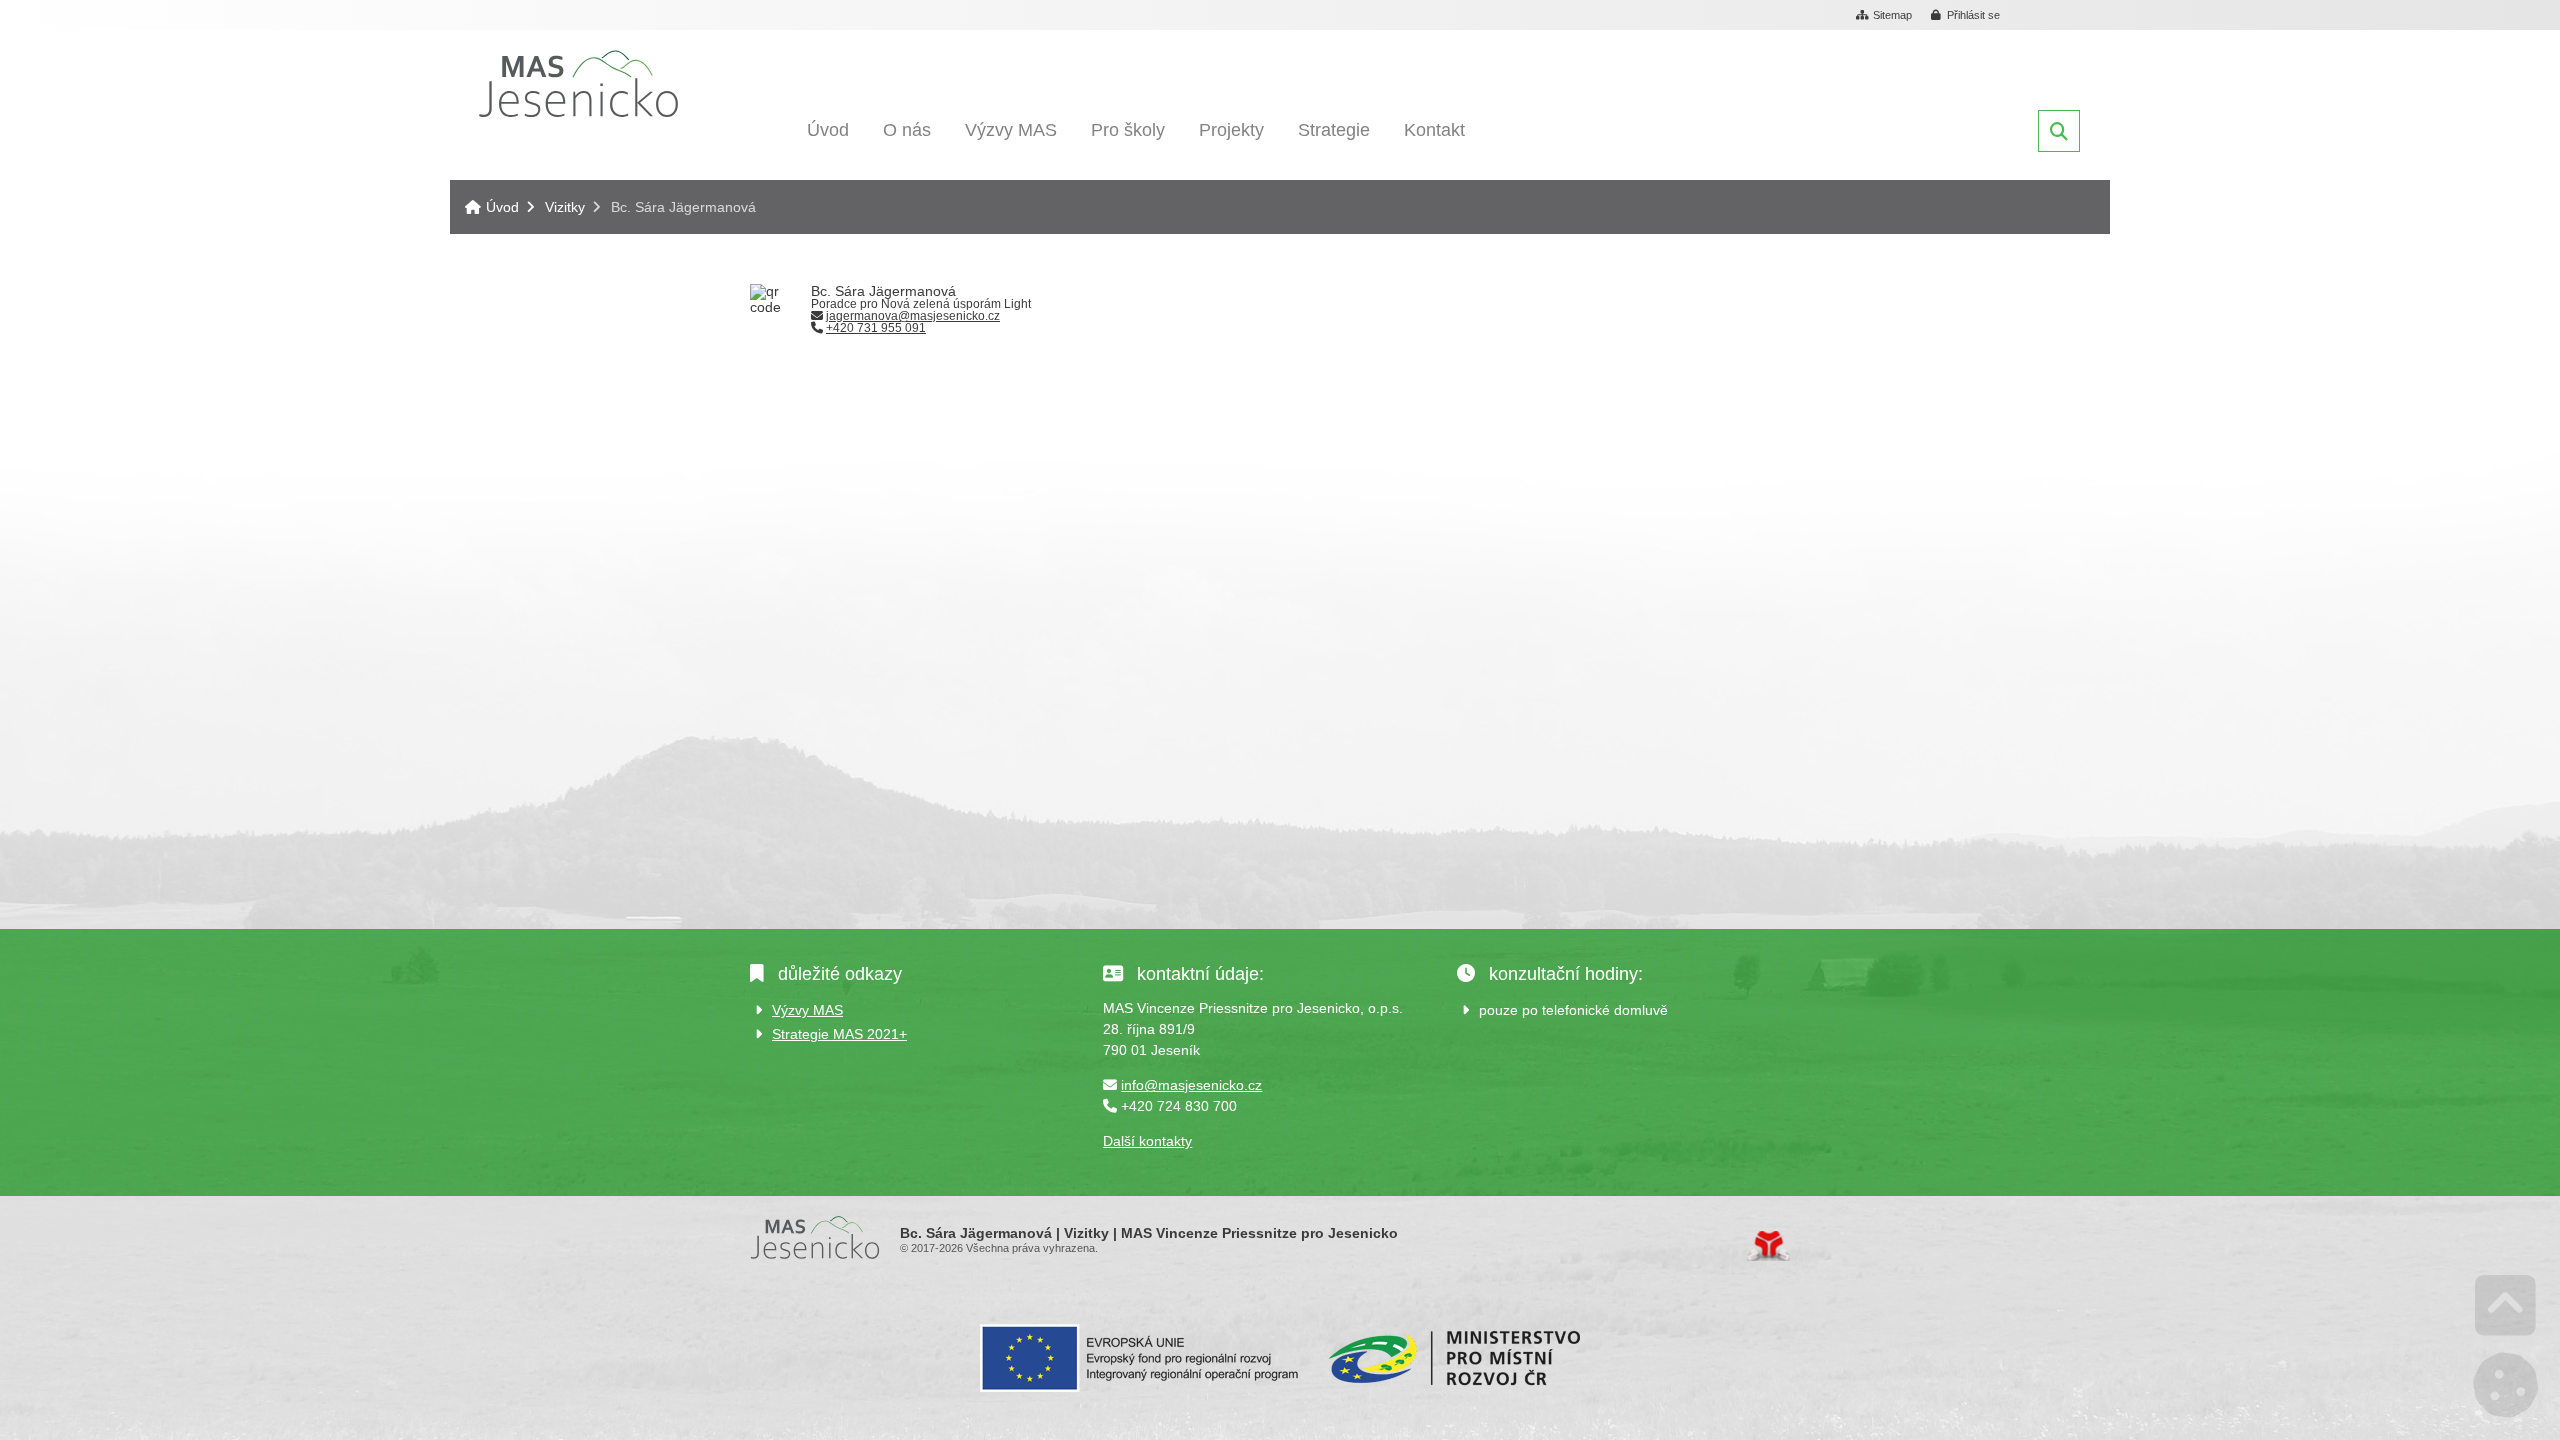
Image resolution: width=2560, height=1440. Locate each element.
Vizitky (565, 207)
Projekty (1231, 130)
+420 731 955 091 (876, 328)
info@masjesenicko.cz (1191, 1085)
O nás (907, 130)
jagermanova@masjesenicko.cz (913, 316)
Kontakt (1434, 130)
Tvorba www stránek (1768, 1246)
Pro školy (1128, 130)
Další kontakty (1147, 1141)
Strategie (1334, 130)
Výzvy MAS (1011, 130)
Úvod (578, 83)
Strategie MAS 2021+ (839, 1034)
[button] (1966, 16)
